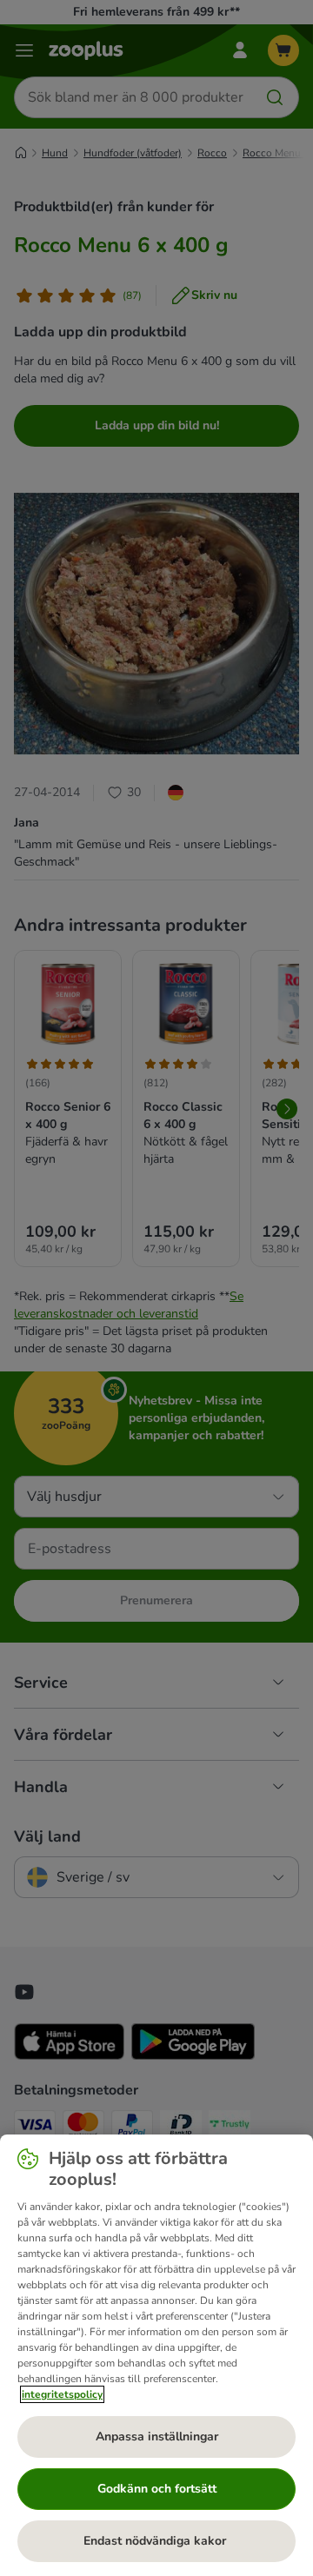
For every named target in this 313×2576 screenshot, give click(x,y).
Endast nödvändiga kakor (156, 2541)
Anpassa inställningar (157, 2437)
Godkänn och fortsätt (157, 2489)
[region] (156, 2355)
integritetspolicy (62, 2394)
